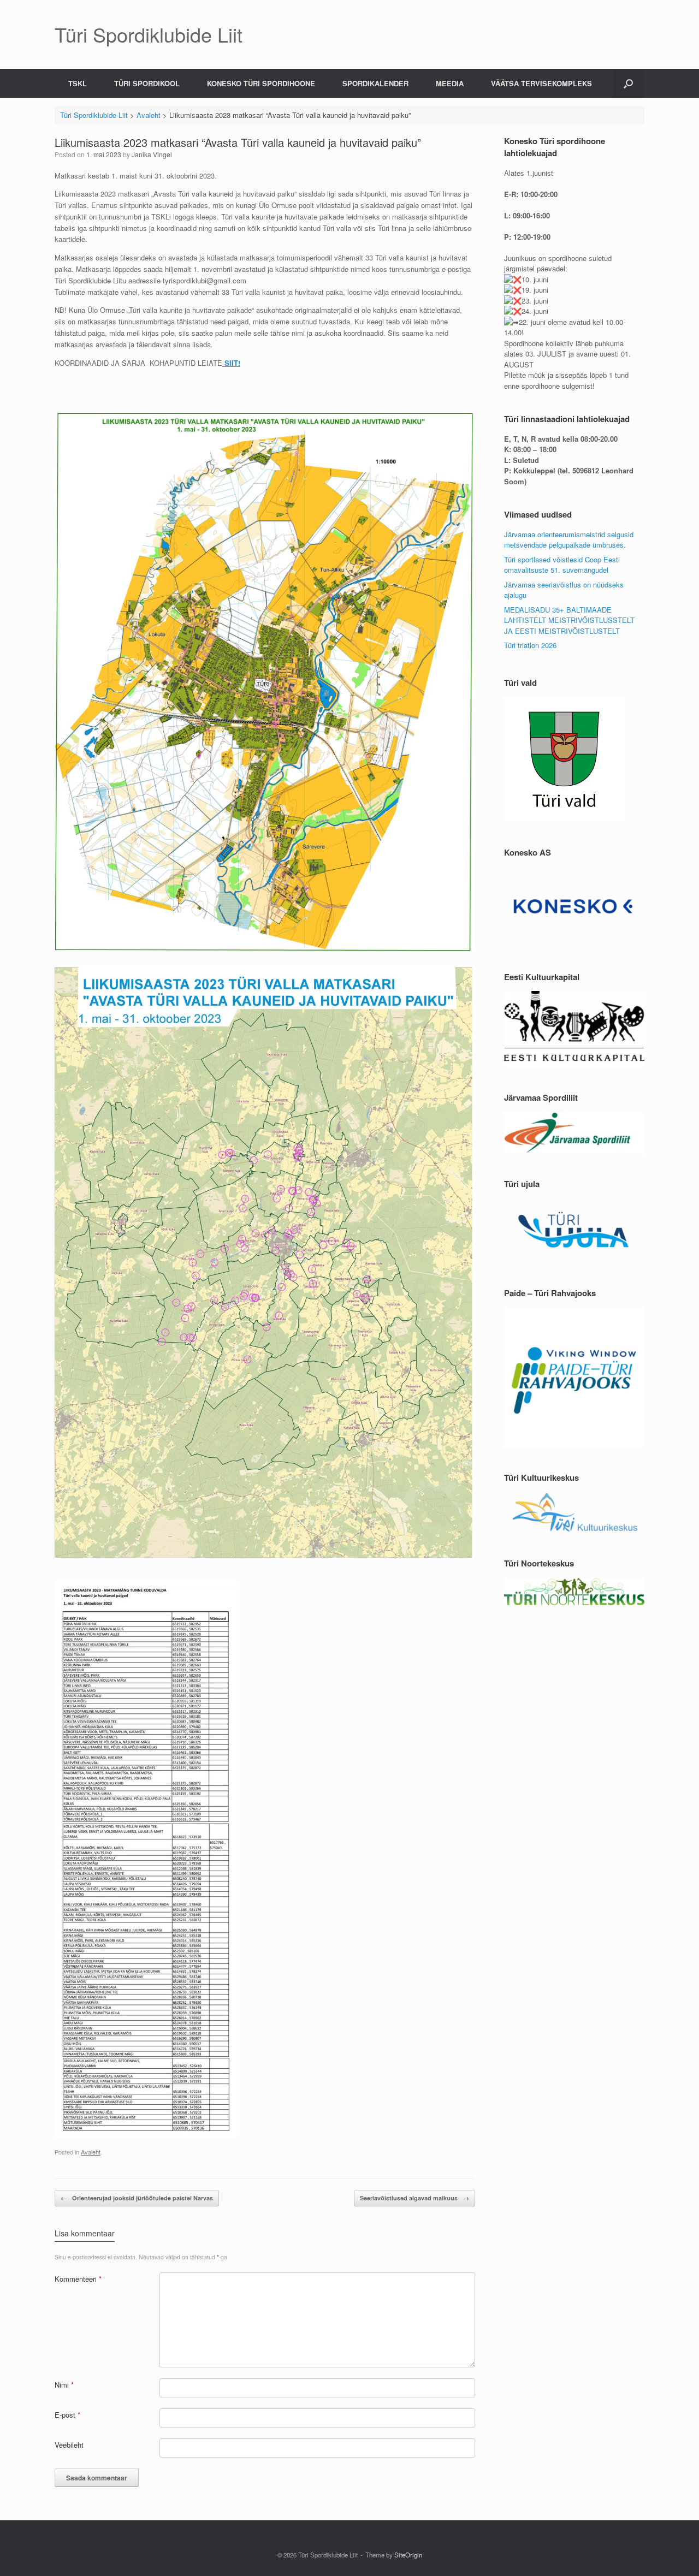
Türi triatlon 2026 (530, 645)
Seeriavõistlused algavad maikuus (414, 2198)
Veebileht (69, 2445)
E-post (67, 2415)
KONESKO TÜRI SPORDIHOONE (261, 83)
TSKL (78, 83)
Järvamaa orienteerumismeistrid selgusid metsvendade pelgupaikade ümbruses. (569, 540)
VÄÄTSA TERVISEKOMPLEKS (541, 83)
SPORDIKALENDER (375, 83)
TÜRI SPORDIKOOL (147, 83)
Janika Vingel (152, 154)
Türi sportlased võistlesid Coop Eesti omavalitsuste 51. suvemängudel (562, 565)
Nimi (64, 2385)
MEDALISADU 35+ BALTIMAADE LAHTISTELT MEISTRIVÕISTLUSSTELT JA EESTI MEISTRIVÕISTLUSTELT (569, 620)
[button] (628, 83)
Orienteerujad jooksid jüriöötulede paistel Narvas (137, 2198)
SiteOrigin (408, 2555)
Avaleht (91, 2152)
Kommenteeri (78, 2279)
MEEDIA (450, 83)
